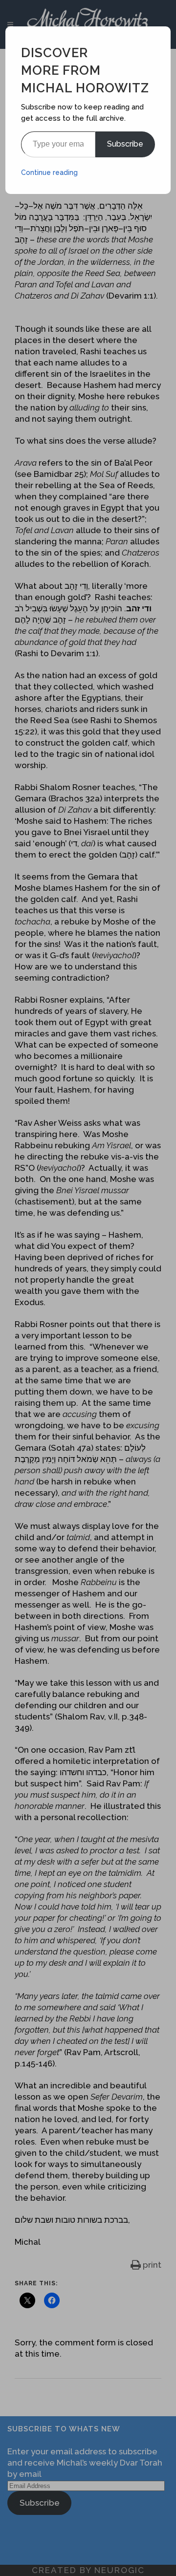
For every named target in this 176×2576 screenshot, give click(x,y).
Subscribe (125, 144)
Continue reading (49, 172)
